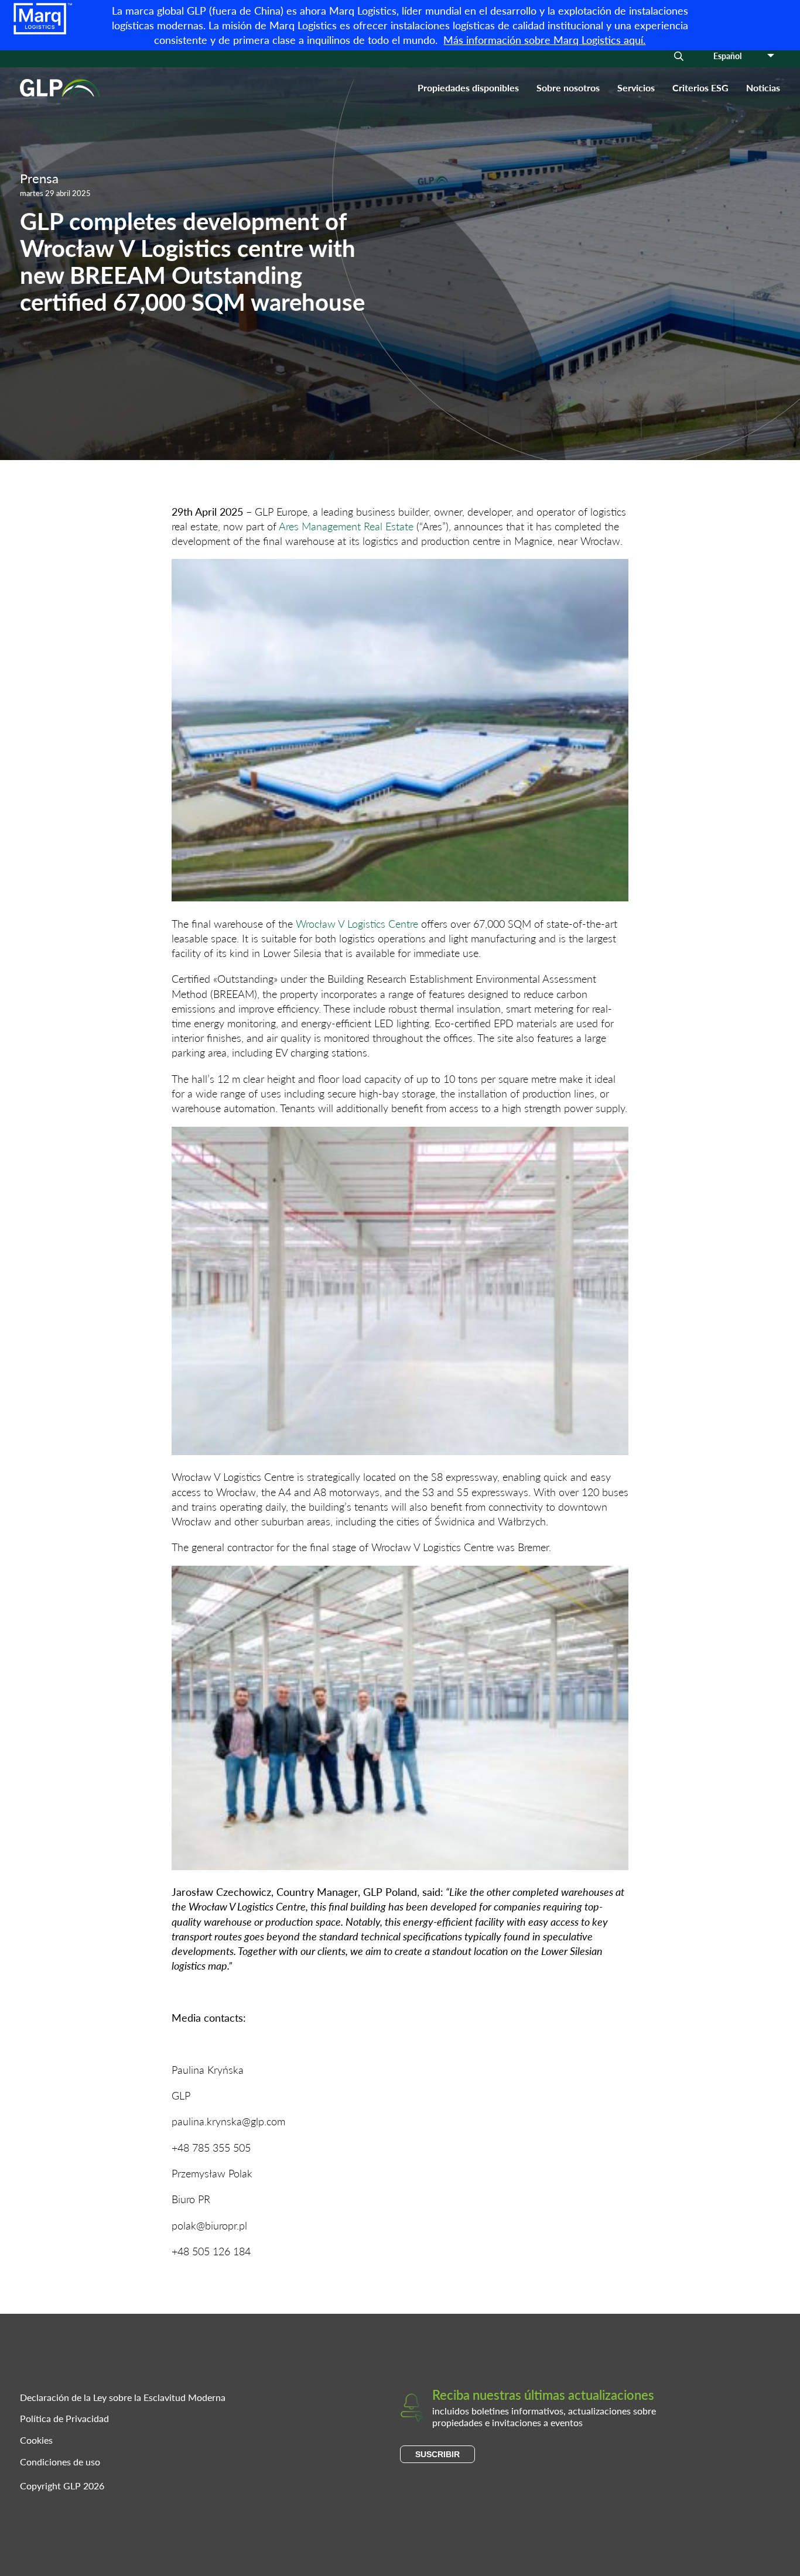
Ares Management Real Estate (346, 526)
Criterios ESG (700, 88)
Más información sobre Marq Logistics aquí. (544, 40)
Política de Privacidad (64, 2418)
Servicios (636, 88)
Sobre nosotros (568, 88)
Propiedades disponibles (468, 88)
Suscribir (437, 2454)
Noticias (763, 88)
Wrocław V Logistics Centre (357, 923)
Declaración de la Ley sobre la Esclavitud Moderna (123, 2397)
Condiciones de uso (60, 2462)
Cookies (36, 2440)
